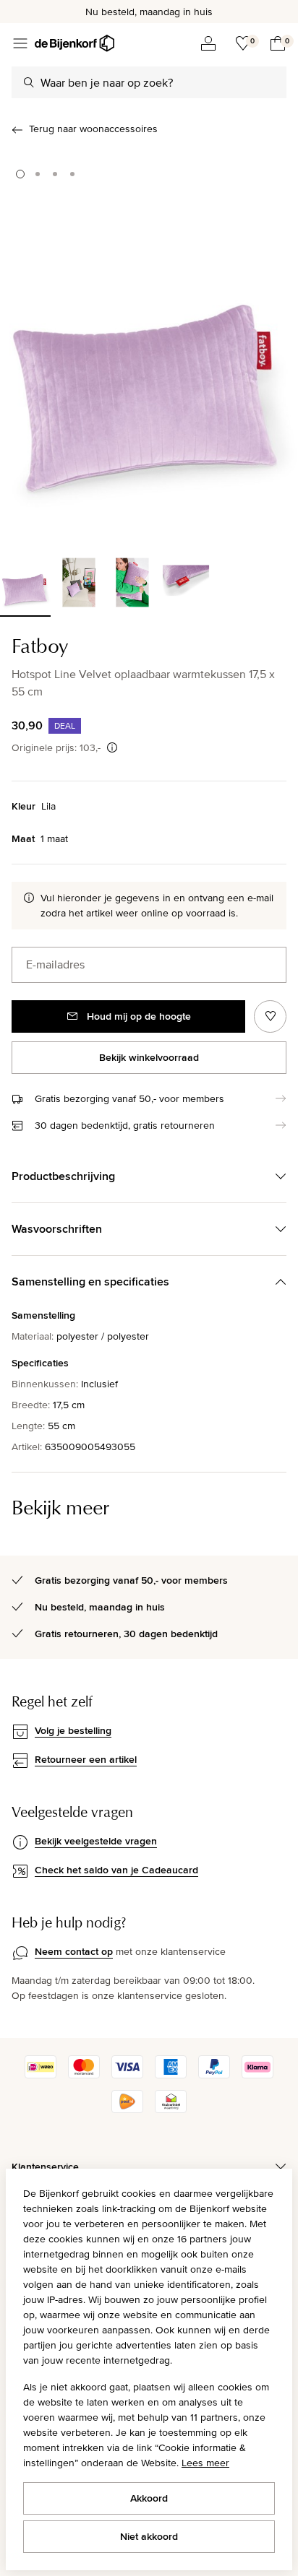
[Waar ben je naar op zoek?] (29, 82)
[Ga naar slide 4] (72, 174)
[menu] (20, 43)
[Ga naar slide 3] (55, 174)
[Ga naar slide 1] (20, 174)
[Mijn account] (208, 43)
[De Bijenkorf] (74, 43)
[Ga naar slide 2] (38, 174)
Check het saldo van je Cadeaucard (116, 1870)
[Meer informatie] (112, 747)
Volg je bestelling (73, 1730)
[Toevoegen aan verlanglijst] (270, 1016)
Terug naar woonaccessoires (93, 129)
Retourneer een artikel (86, 1759)
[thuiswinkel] (171, 2109)
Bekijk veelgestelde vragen (96, 1841)
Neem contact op (74, 1951)
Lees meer (205, 2463)
